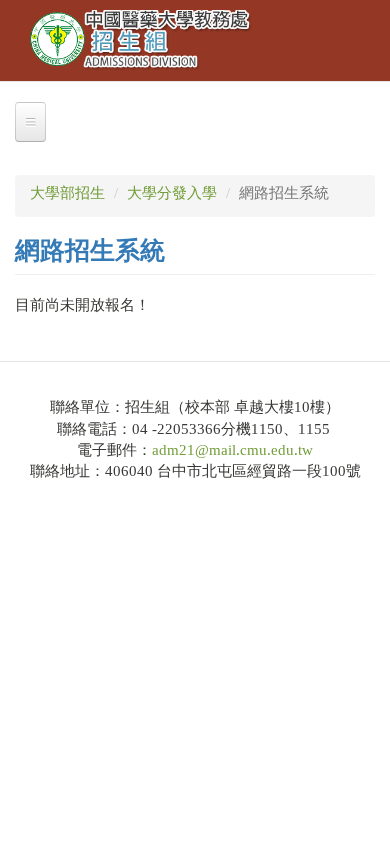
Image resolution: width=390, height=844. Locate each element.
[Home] (141, 40)
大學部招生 (67, 193)
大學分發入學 (172, 193)
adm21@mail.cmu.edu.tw (232, 450)
